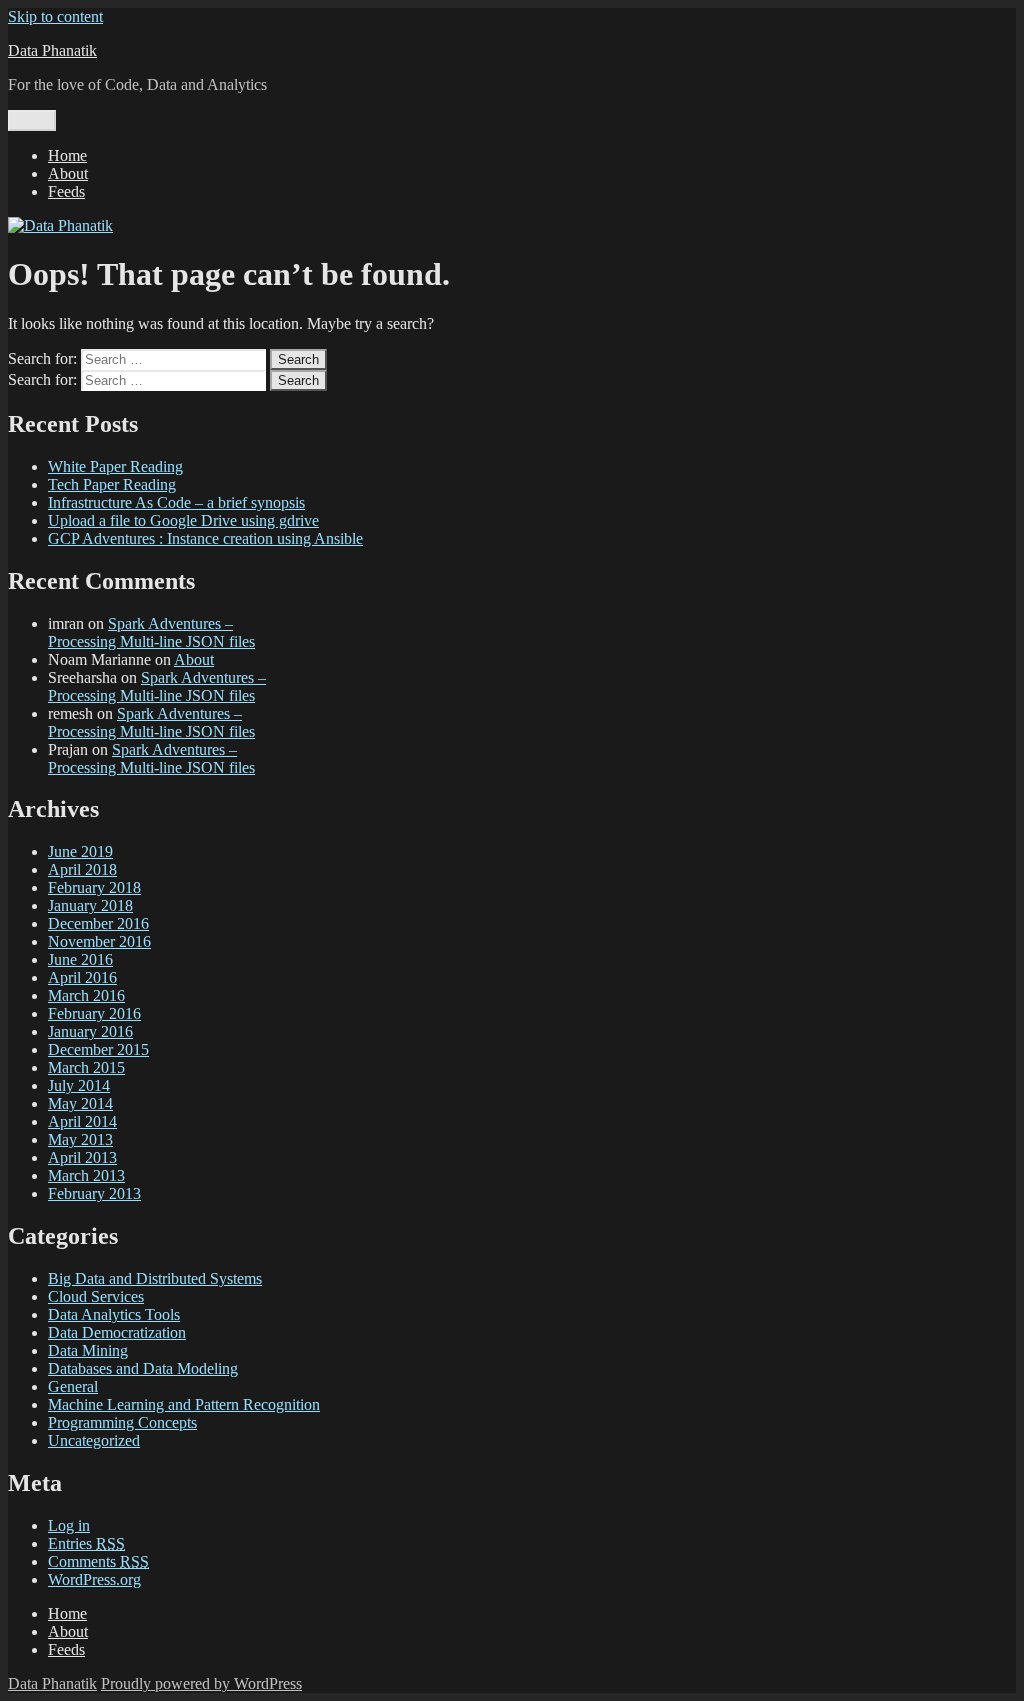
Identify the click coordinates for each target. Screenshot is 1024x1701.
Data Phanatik (52, 50)
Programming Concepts (122, 1422)
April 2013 (82, 1157)
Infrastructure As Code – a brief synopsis (176, 502)
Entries (86, 1543)
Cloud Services (96, 1296)
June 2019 (80, 851)
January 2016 (90, 1031)
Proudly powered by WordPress (201, 1683)
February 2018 (94, 887)
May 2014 (80, 1103)
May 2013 (80, 1139)
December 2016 (98, 923)
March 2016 (86, 995)
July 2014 (79, 1085)
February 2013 (94, 1193)
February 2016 (94, 1013)
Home (67, 155)
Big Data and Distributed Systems (155, 1278)
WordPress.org (94, 1579)
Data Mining (88, 1350)
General (73, 1386)
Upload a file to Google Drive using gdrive (183, 520)
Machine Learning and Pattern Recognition (184, 1404)
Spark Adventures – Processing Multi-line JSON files (151, 632)
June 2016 (80, 959)
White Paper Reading (115, 466)
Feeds (66, 191)
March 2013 (86, 1175)
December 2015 (98, 1049)
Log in (69, 1525)
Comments (98, 1561)
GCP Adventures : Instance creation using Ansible (205, 538)
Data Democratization (117, 1332)
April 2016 (82, 977)
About (68, 173)
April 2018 (82, 869)
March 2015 (86, 1067)
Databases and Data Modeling (143, 1368)
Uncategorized (94, 1440)
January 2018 (90, 905)
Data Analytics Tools (114, 1314)
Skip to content (55, 16)
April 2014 (82, 1121)
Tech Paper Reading (112, 484)
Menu (32, 120)
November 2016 (99, 941)
